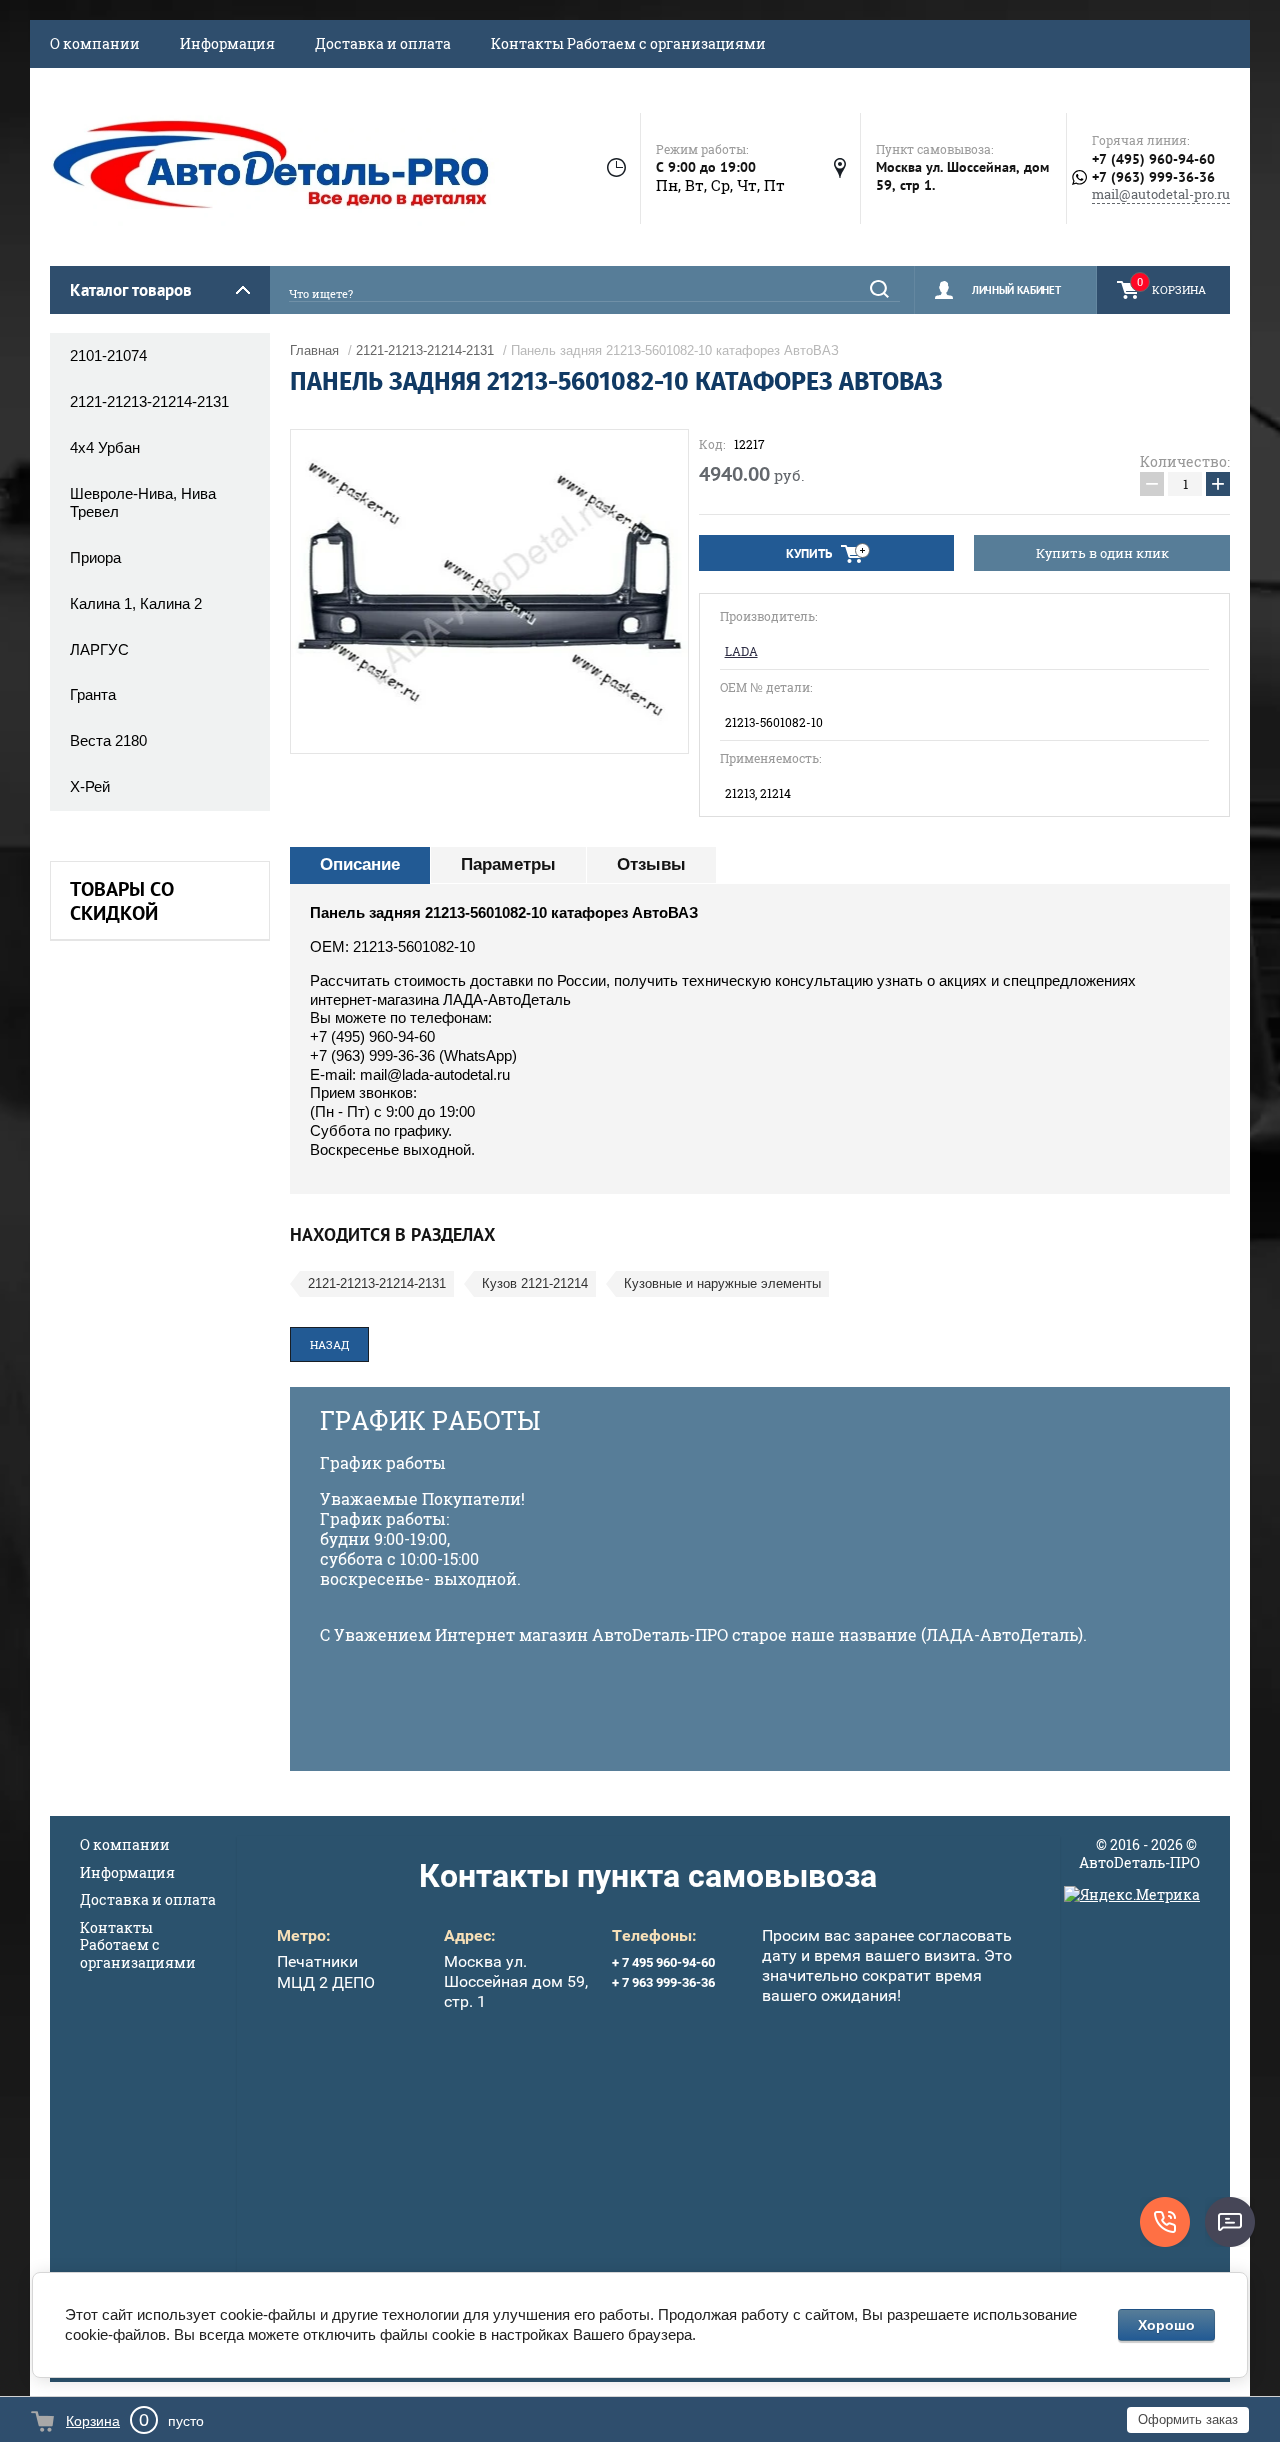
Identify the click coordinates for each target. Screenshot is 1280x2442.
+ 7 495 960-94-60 (663, 1962)
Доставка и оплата (383, 43)
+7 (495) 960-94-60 (1153, 159)
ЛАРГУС (99, 649)
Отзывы (651, 864)
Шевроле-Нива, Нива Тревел (143, 503)
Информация (227, 43)
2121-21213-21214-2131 (149, 401)
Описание (360, 864)
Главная (314, 350)
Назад (329, 1344)
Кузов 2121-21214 (535, 1283)
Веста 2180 (108, 740)
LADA (741, 651)
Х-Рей (90, 786)
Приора (95, 557)
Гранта (93, 694)
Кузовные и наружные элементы (722, 1283)
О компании (95, 43)
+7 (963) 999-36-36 (1153, 177)
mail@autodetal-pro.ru (1161, 194)
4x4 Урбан (105, 447)
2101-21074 (108, 355)
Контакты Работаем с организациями (628, 43)
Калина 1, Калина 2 (136, 603)
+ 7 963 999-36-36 (663, 1982)
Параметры (508, 864)
